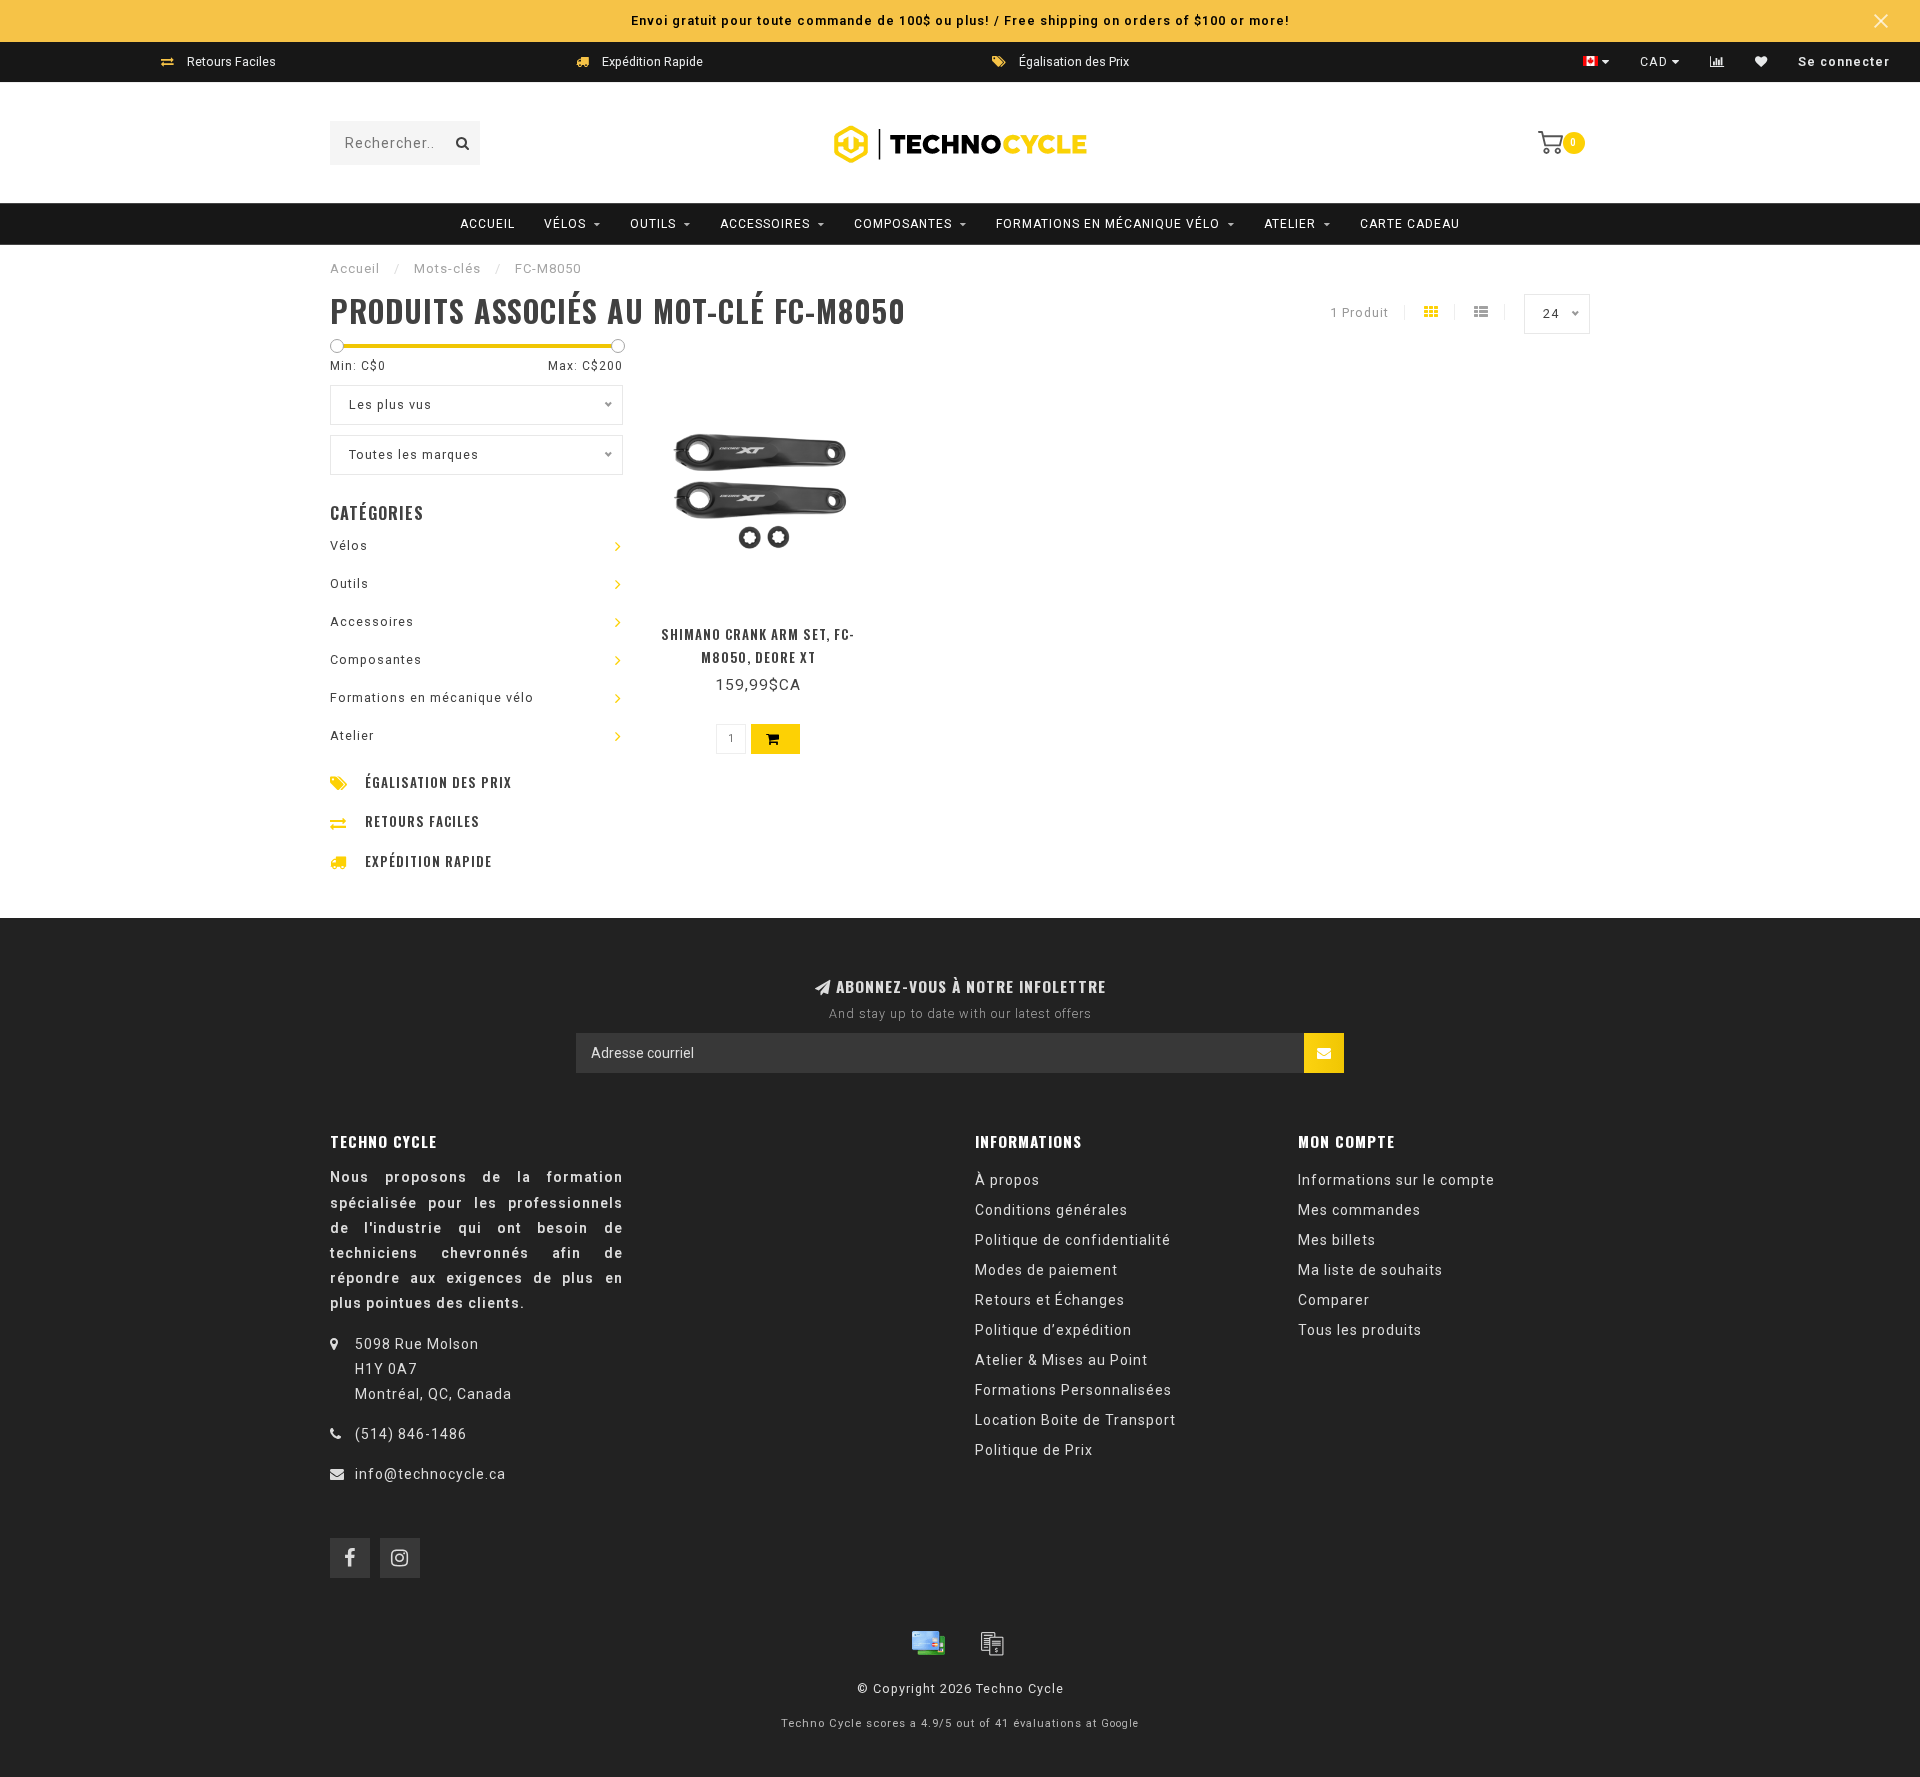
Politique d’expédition (1053, 1330)
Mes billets (1337, 1240)
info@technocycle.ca (430, 1474)
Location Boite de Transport (1075, 1420)
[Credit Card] (928, 1643)
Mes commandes (1359, 1210)
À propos (1007, 1180)
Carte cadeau (1410, 224)
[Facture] (992, 1643)
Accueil (487, 224)
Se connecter (1844, 62)
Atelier (1290, 224)
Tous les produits (1360, 1330)
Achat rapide (767, 628)
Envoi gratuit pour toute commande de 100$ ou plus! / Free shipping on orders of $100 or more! (960, 20)
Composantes (903, 224)
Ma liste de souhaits (1370, 1270)
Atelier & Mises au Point (1061, 1360)
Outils (653, 224)
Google (1120, 1723)
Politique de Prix (1034, 1450)
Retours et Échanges (1050, 1300)
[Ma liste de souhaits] (1761, 62)
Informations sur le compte (1396, 1180)
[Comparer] (1717, 62)
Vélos (565, 224)
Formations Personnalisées (1073, 1390)
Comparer (1334, 1300)
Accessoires (765, 224)
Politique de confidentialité (1073, 1240)
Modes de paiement (1046, 1270)
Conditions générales (1051, 1210)
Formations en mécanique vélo (1108, 224)
